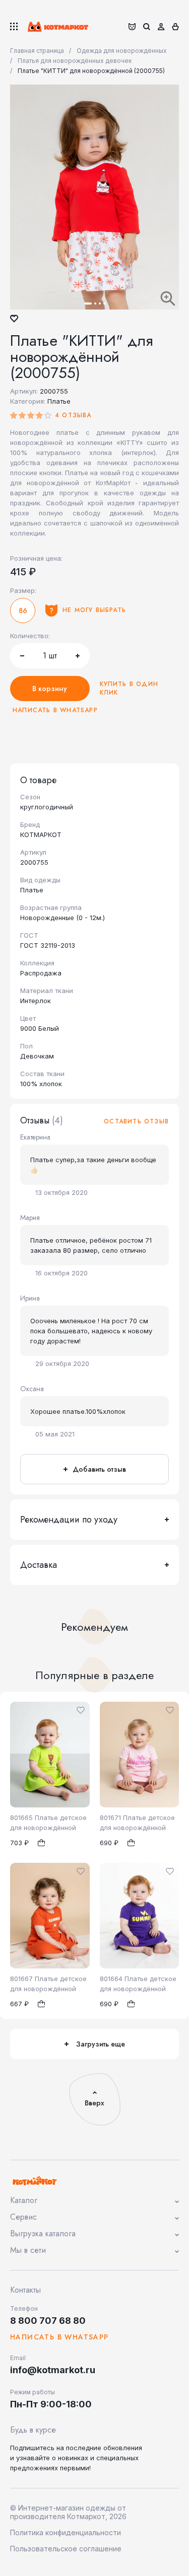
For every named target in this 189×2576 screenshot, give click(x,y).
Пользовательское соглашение (66, 2549)
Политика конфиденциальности (66, 2532)
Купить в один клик (129, 689)
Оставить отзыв (136, 1122)
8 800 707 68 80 (48, 2321)
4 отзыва (73, 415)
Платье (59, 401)
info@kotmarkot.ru (53, 2370)
